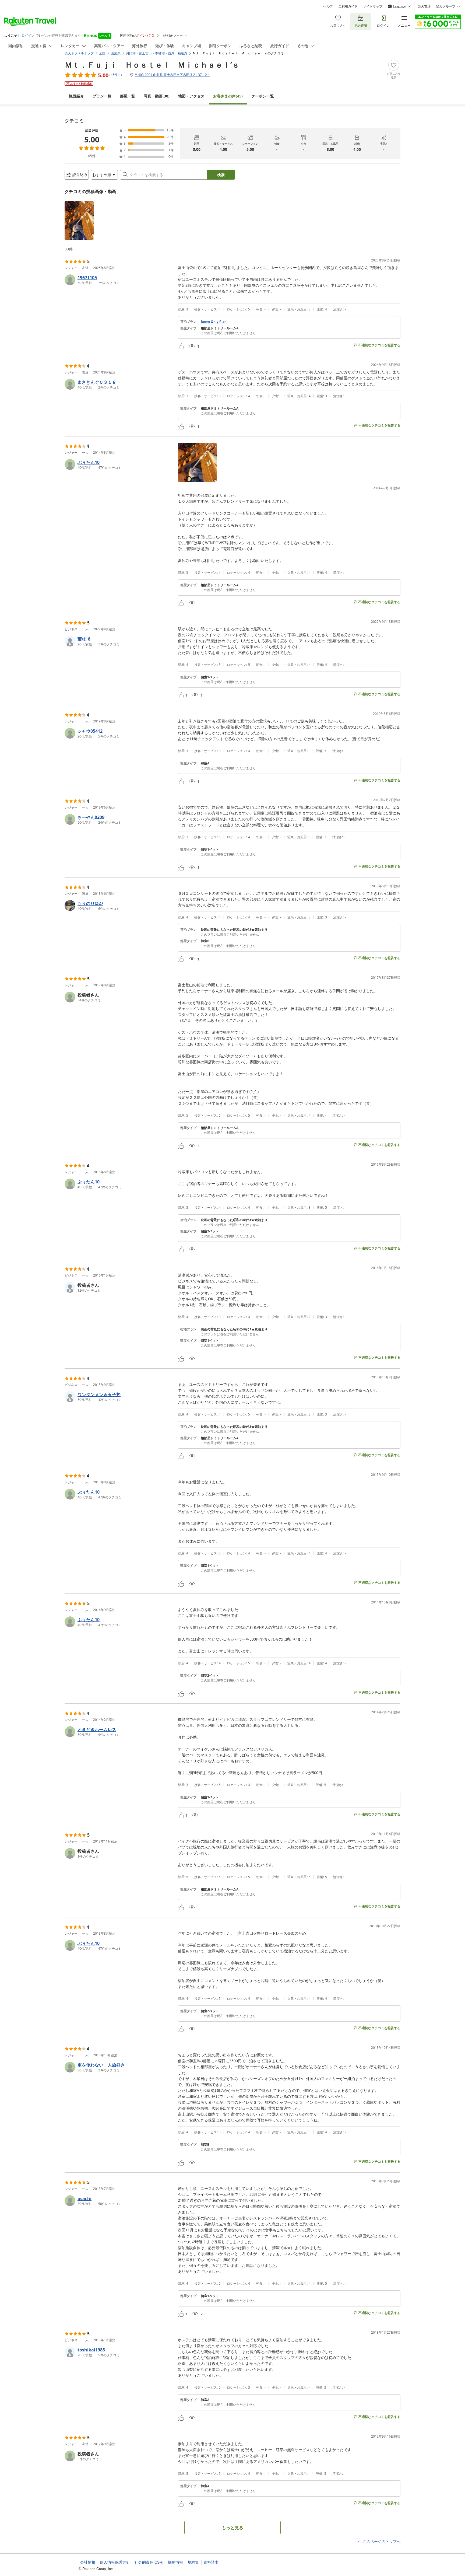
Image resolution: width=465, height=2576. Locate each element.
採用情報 (175, 2562)
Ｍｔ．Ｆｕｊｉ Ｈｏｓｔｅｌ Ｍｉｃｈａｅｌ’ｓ (152, 65)
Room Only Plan (214, 322)
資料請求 (211, 2562)
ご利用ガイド (348, 6)
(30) (157, 96)
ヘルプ (328, 6)
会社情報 (88, 2562)
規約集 (193, 2562)
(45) (228, 96)
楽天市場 (424, 6)
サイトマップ (373, 6)
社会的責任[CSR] (149, 2562)
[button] (79, 221)
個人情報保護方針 (115, 2562)
